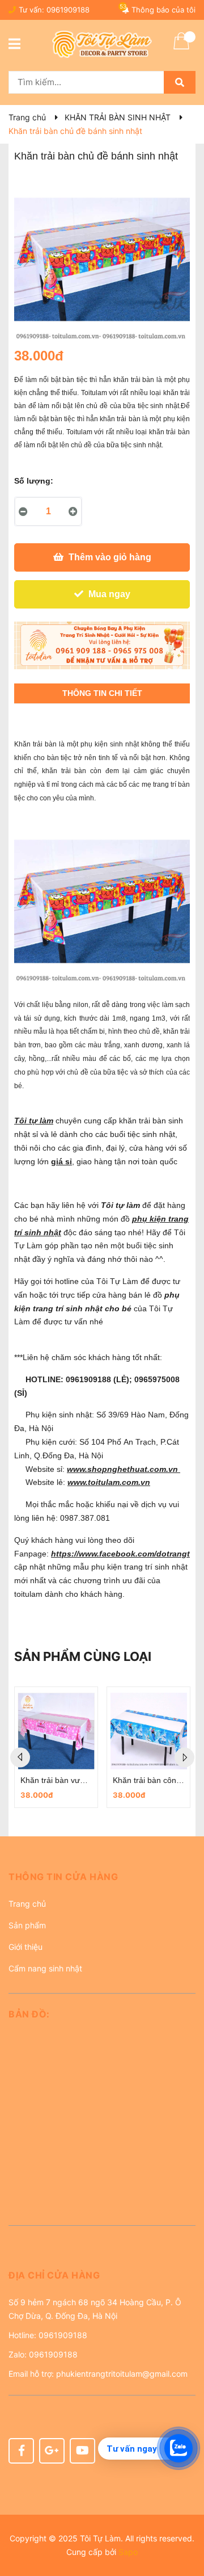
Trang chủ (27, 1904)
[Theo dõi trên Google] (52, 2451)
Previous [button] (20, 1758)
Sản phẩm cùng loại (83, 1656)
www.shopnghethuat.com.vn (124, 1469)
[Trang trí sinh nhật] (102, 645)
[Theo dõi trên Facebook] (21, 2451)
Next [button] (184, 1758)
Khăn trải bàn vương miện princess (83, 1780)
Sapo (128, 2552)
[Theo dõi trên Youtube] (82, 2451)
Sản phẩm (27, 1925)
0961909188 (68, 10)
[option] (56, 1747)
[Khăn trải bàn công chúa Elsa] (148, 1731)
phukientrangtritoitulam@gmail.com (122, 2374)
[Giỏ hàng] (181, 48)
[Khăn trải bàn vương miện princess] (56, 1731)
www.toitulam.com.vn (109, 1482)
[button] (102, 1881)
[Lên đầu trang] (184, 2522)
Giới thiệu (25, 1947)
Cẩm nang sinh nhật (45, 1968)
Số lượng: (34, 481)
